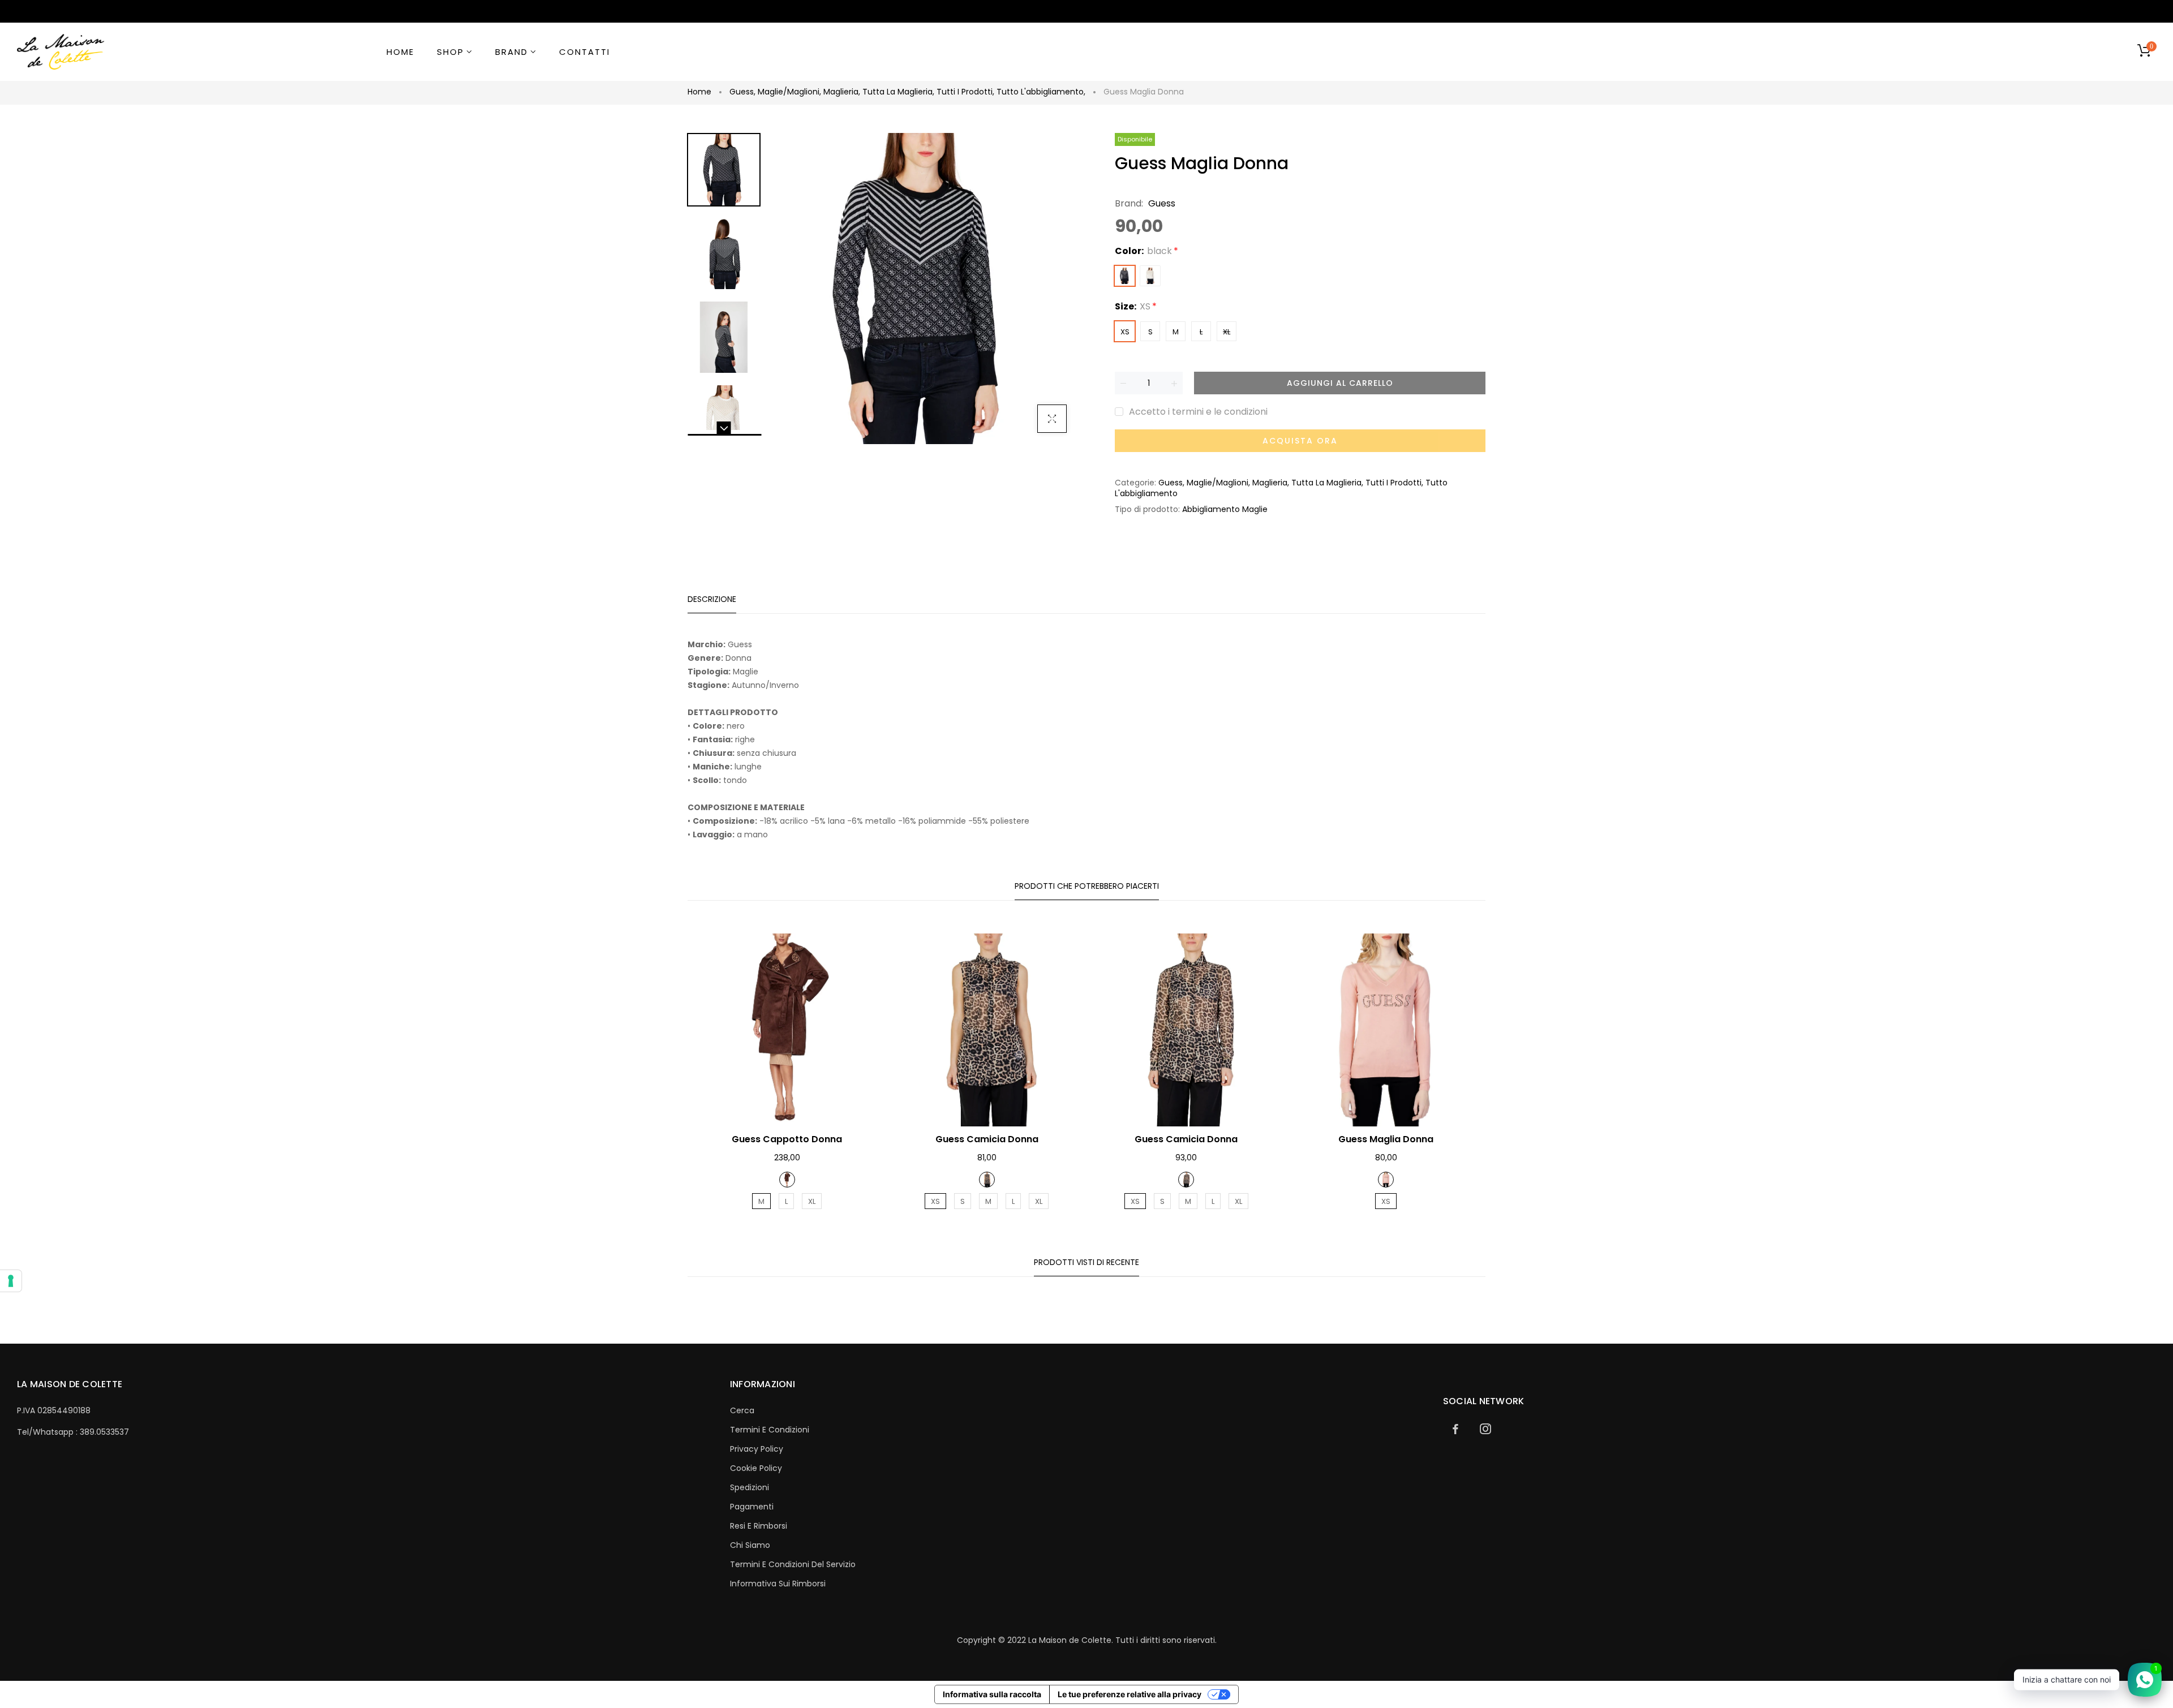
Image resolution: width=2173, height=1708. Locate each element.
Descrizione (712, 599)
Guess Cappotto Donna (787, 1139)
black (1125, 276)
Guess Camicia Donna (987, 1139)
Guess (742, 92)
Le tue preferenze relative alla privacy (1130, 1694)
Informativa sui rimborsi (778, 1584)
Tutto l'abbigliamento (1041, 92)
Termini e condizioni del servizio (793, 1564)
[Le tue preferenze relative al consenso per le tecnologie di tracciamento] (11, 1281)
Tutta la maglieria (898, 92)
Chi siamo (750, 1545)
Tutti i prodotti (965, 92)
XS (1125, 332)
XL (1227, 332)
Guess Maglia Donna (1386, 1139)
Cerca (742, 1410)
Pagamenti (752, 1507)
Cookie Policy (756, 1468)
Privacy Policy (757, 1449)
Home (699, 92)
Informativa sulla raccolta (992, 1694)
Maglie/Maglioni (789, 92)
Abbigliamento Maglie (1225, 509)
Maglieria (842, 92)
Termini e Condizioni (770, 1430)
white (1150, 276)
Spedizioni (750, 1487)
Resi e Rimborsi (759, 1526)
